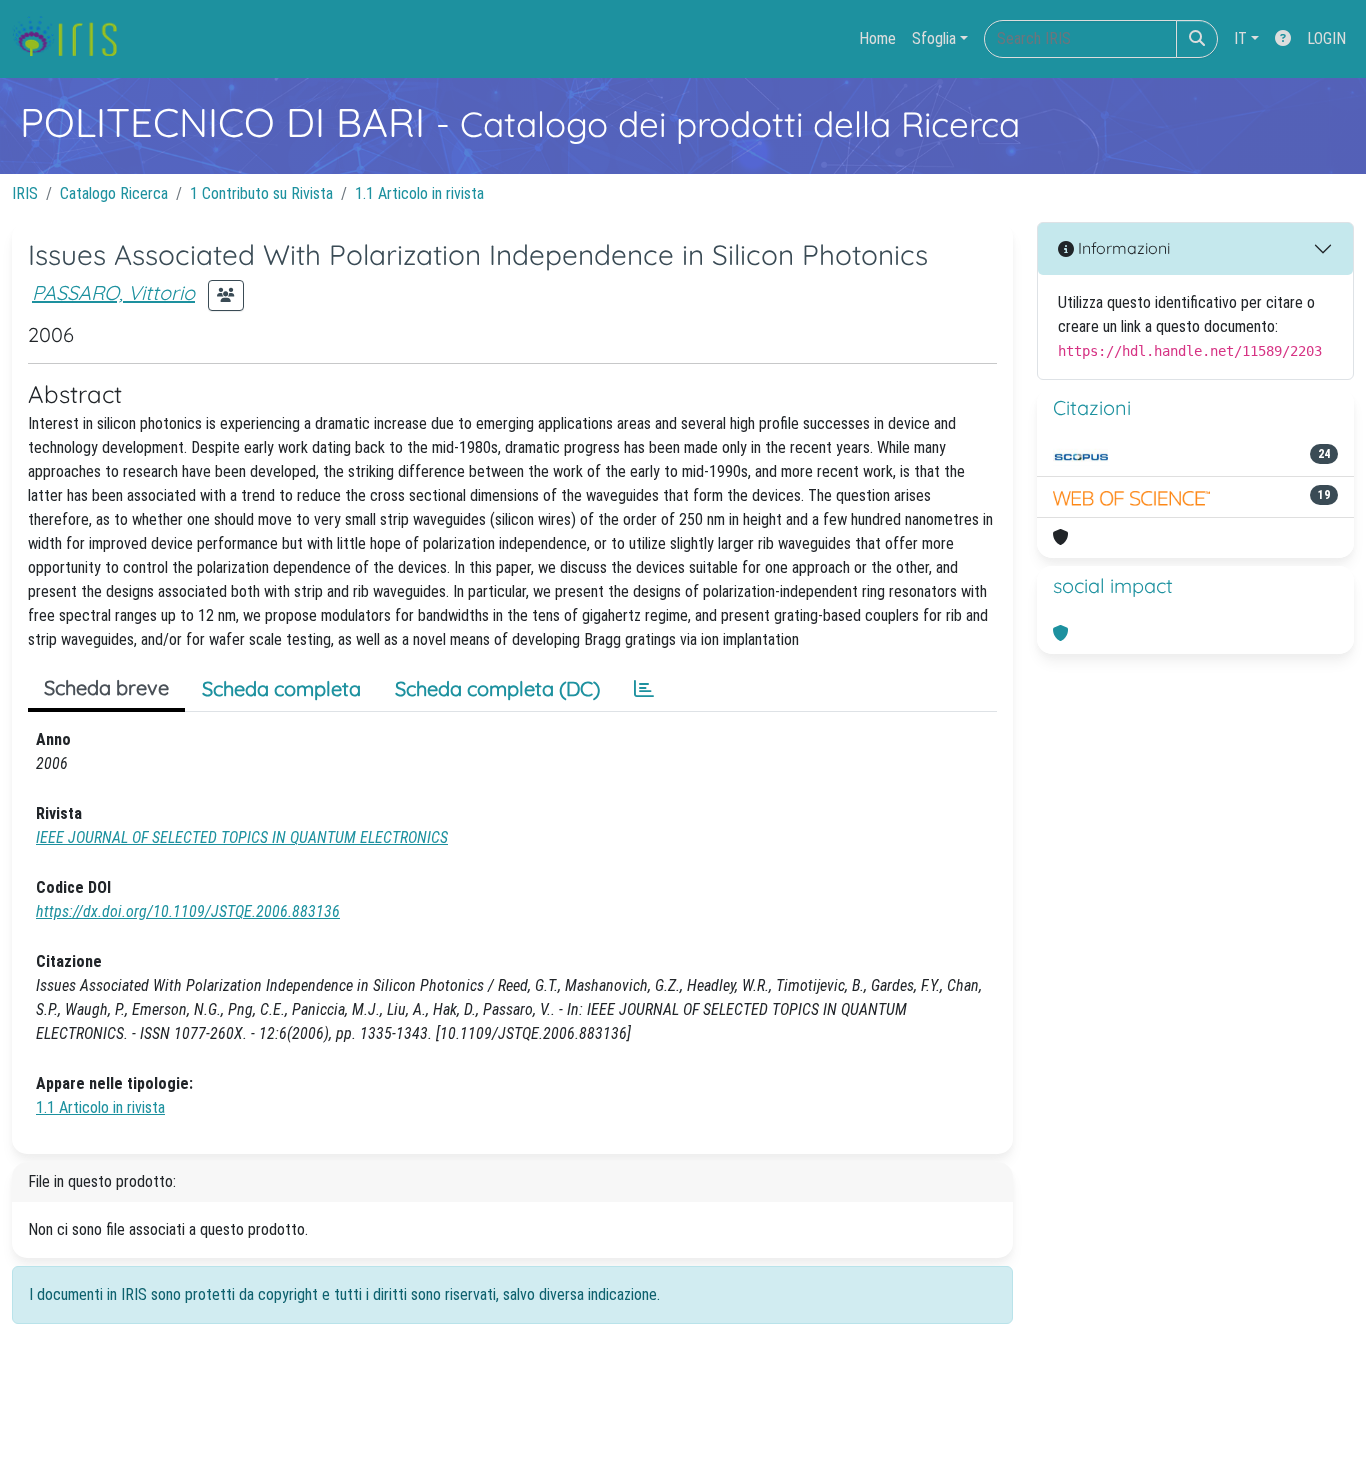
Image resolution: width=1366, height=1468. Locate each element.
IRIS (25, 193)
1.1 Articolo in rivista (419, 193)
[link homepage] (72, 39)
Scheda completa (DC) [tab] (497, 688)
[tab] (644, 689)
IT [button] (1240, 38)
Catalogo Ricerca (114, 193)
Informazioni (1122, 248)
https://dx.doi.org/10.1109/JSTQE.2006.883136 (188, 911)
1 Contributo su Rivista (261, 193)
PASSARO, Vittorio (113, 292)
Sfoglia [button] (934, 38)
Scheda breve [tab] (106, 687)
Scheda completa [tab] (281, 688)
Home (877, 38)
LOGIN (1326, 38)
